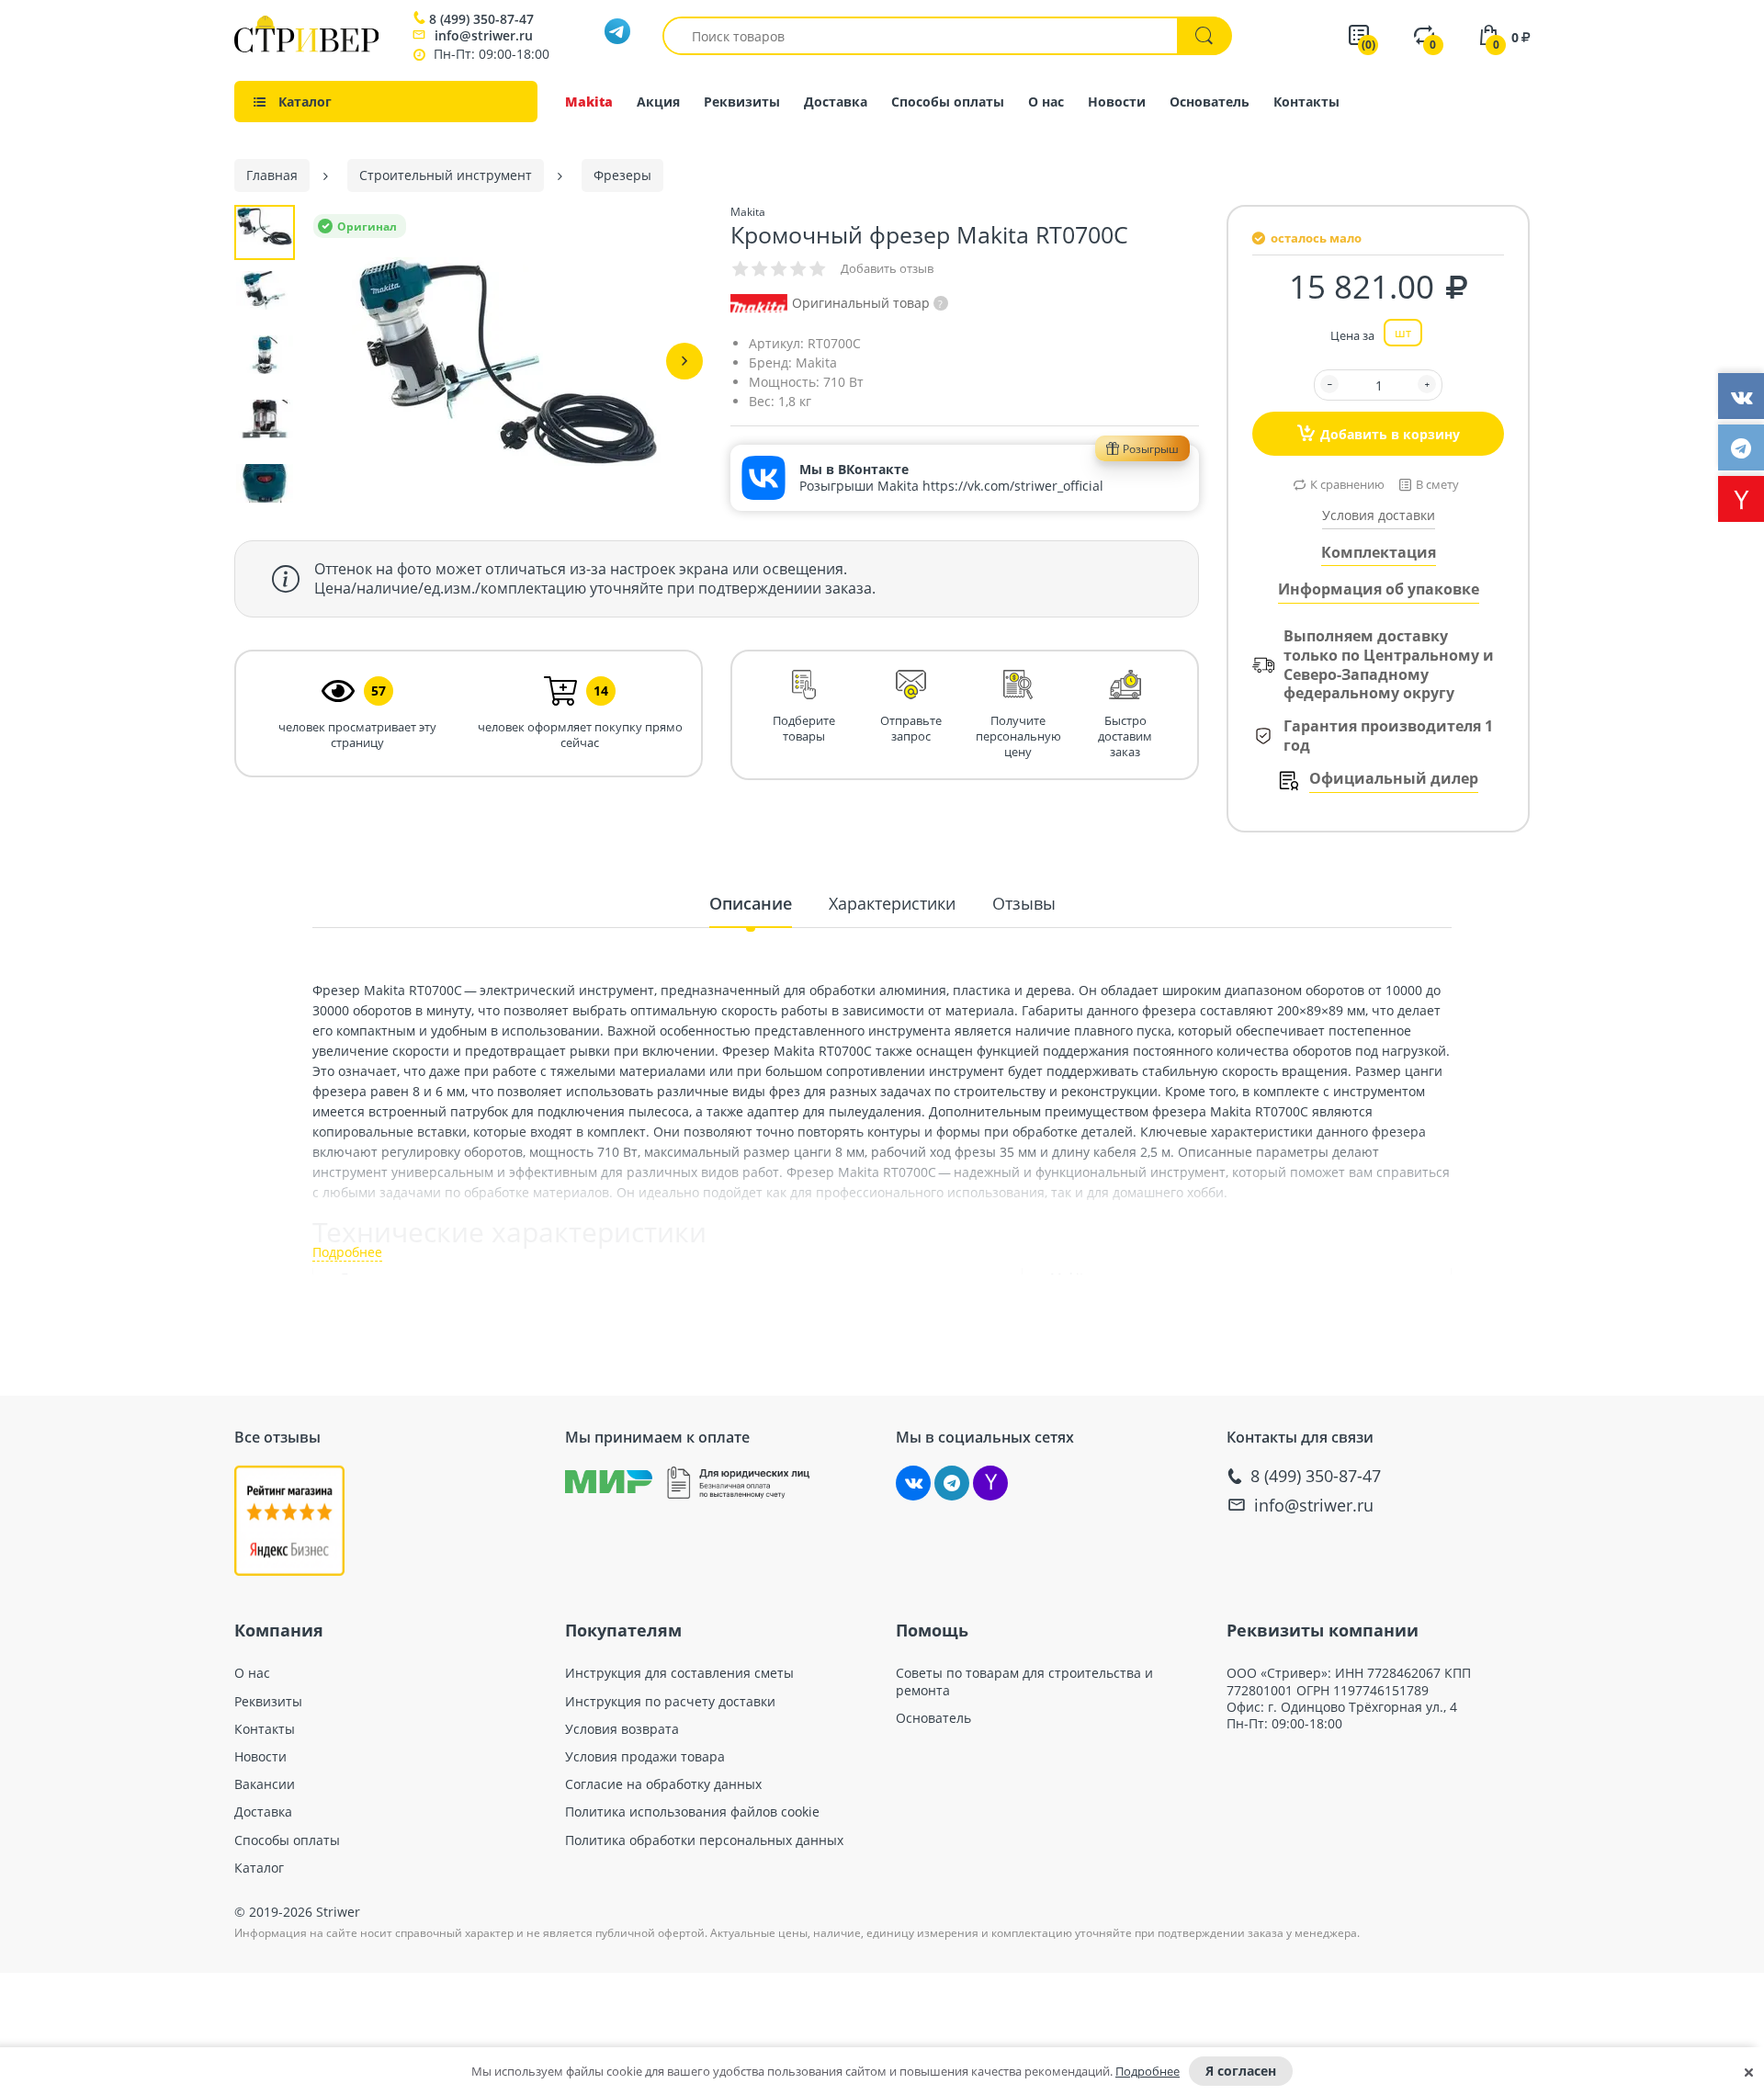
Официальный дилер (1394, 779)
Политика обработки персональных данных (704, 1840)
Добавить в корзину (1390, 434)
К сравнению (1347, 484)
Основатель (1210, 102)
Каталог (259, 1868)
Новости (1117, 102)
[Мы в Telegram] (952, 1483)
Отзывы (1024, 903)
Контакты (1306, 102)
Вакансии (265, 1784)
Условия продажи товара (645, 1757)
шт (1403, 333)
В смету (1437, 484)
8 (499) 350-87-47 (481, 19)
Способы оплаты (948, 102)
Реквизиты (742, 102)
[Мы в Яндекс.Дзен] (990, 1483)
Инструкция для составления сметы (679, 1673)
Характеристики (892, 903)
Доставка (836, 102)
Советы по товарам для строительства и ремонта (1024, 1682)
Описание (751, 903)
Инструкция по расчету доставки (670, 1702)
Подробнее (1148, 2071)
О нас (1046, 102)
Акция (658, 102)
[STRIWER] (306, 47)
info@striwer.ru (484, 35)
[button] (684, 361)
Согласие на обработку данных (663, 1784)
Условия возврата (622, 1729)
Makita (589, 102)
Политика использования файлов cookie (692, 1812)
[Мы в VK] (913, 1483)
